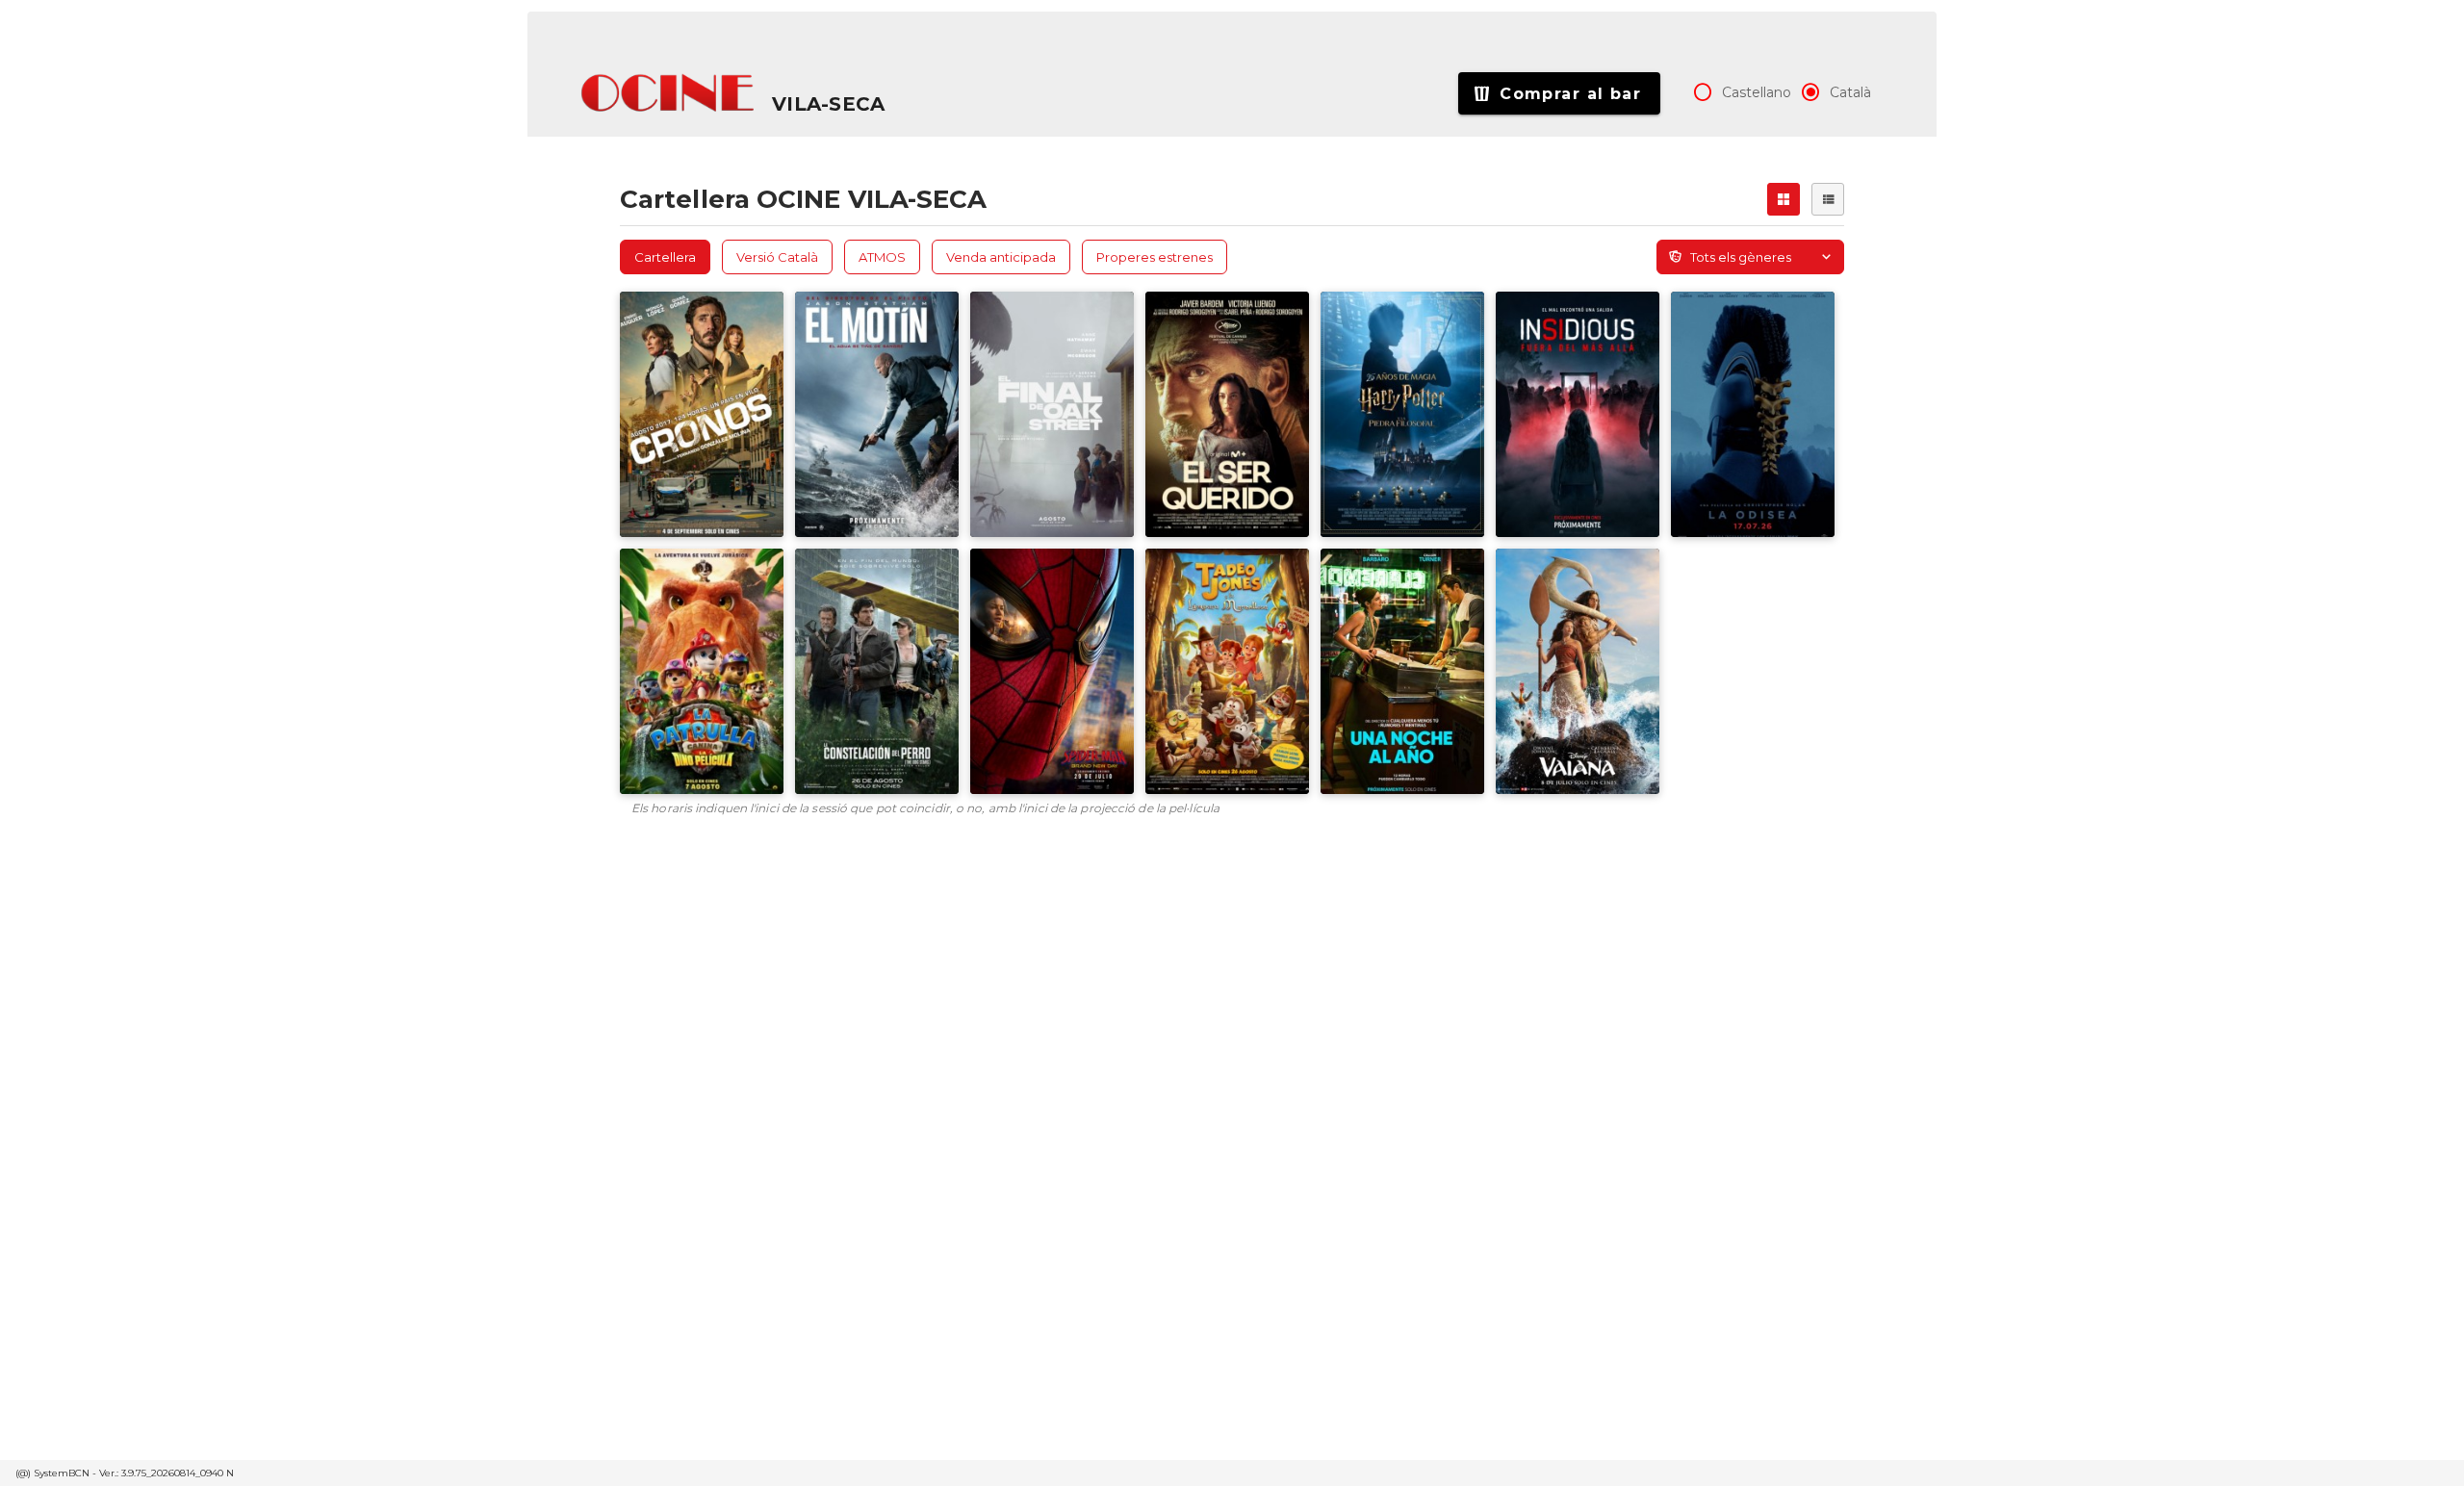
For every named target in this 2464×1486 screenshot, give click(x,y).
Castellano (1757, 92)
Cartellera (665, 257)
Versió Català (777, 257)
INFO (746, 406)
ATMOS (882, 257)
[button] (669, 93)
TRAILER (668, 406)
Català (1850, 92)
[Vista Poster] (1784, 199)
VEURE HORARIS (694, 346)
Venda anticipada (1001, 257)
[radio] (1703, 92)
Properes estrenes (1155, 257)
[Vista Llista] (1828, 199)
